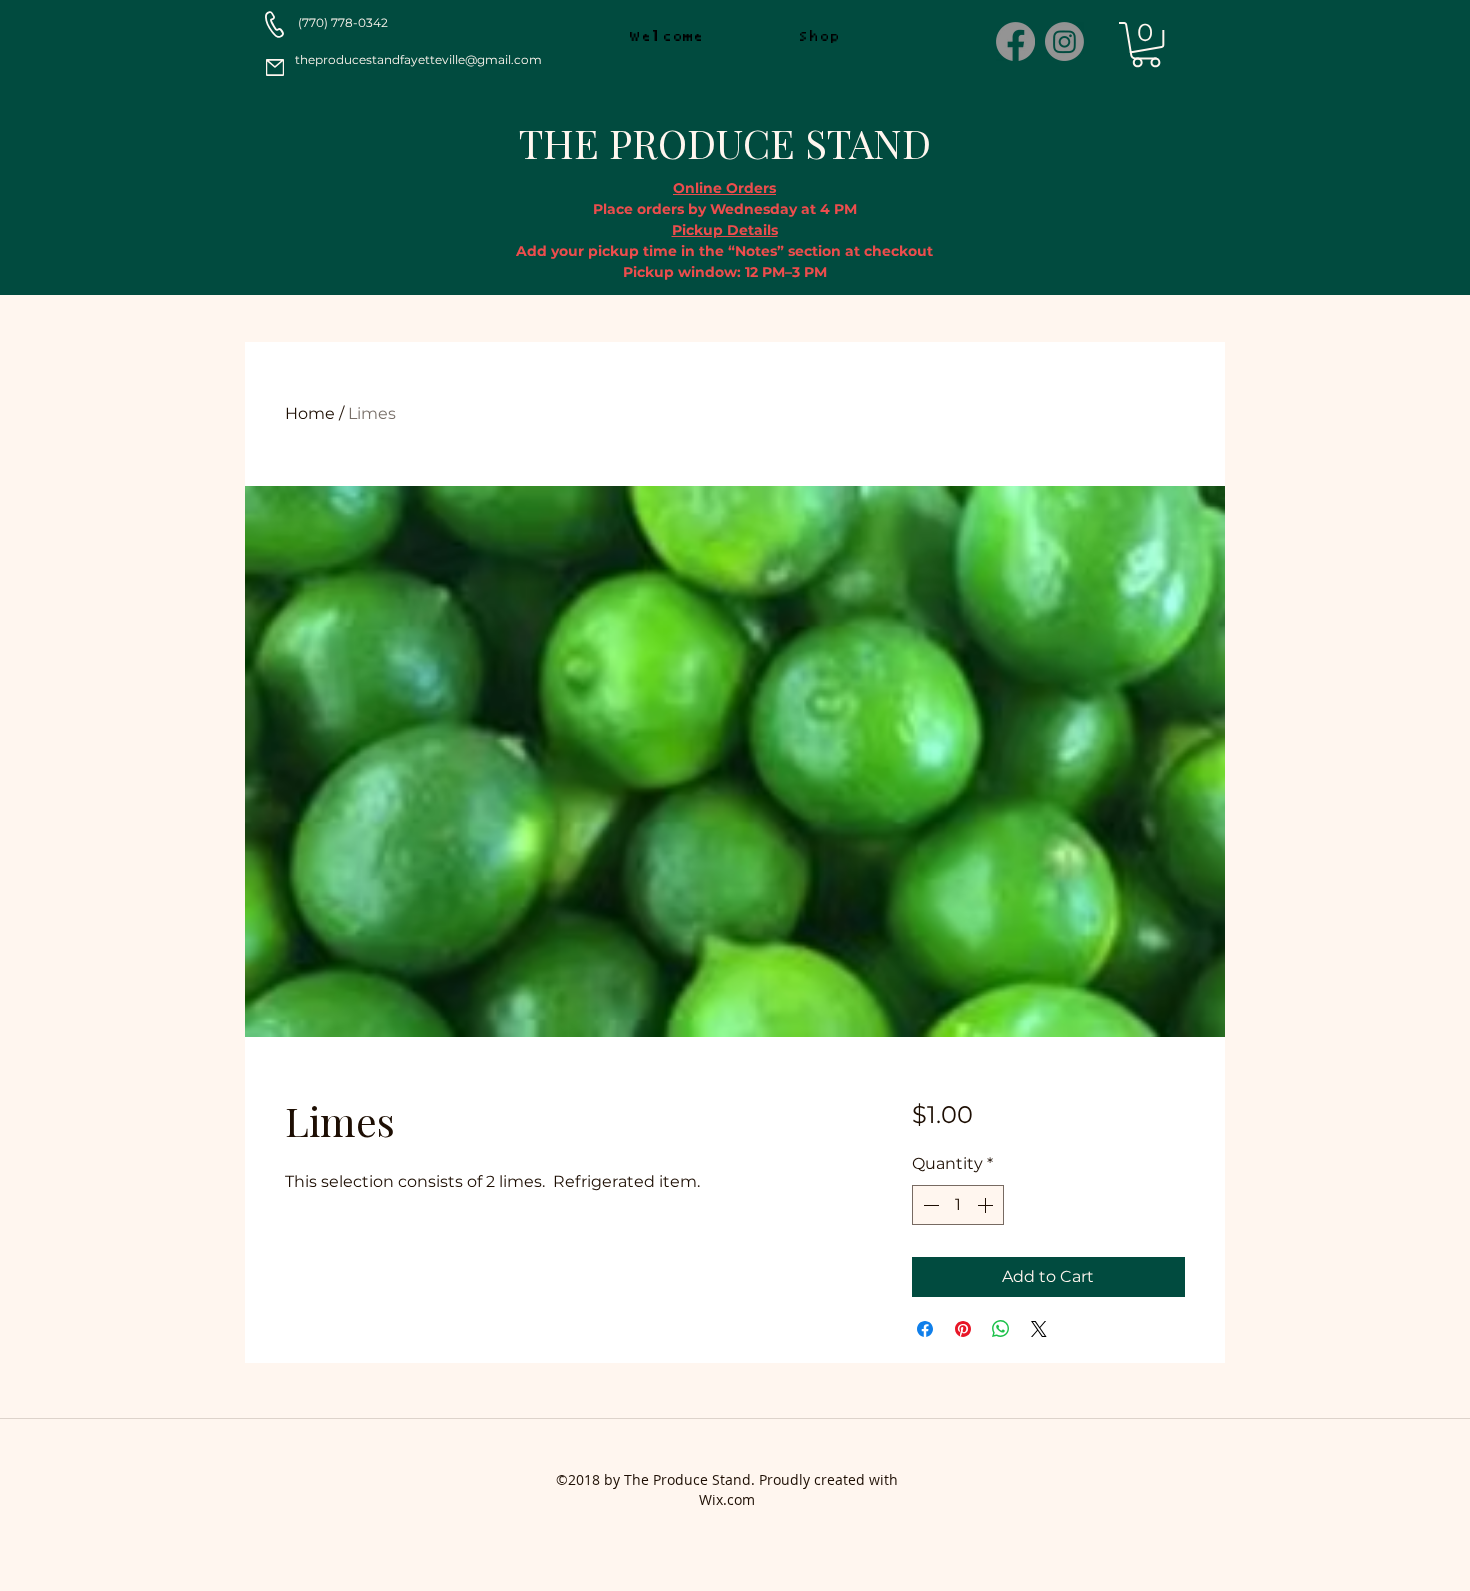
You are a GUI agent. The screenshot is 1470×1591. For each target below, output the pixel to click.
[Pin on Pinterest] (963, 1329)
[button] (1146, 44)
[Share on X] (1039, 1329)
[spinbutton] (958, 1205)
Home (310, 413)
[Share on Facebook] (925, 1329)
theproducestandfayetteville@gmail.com (418, 59)
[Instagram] (1064, 41)
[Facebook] (1015, 41)
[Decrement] (929, 1205)
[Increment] (987, 1205)
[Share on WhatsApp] (1001, 1329)
